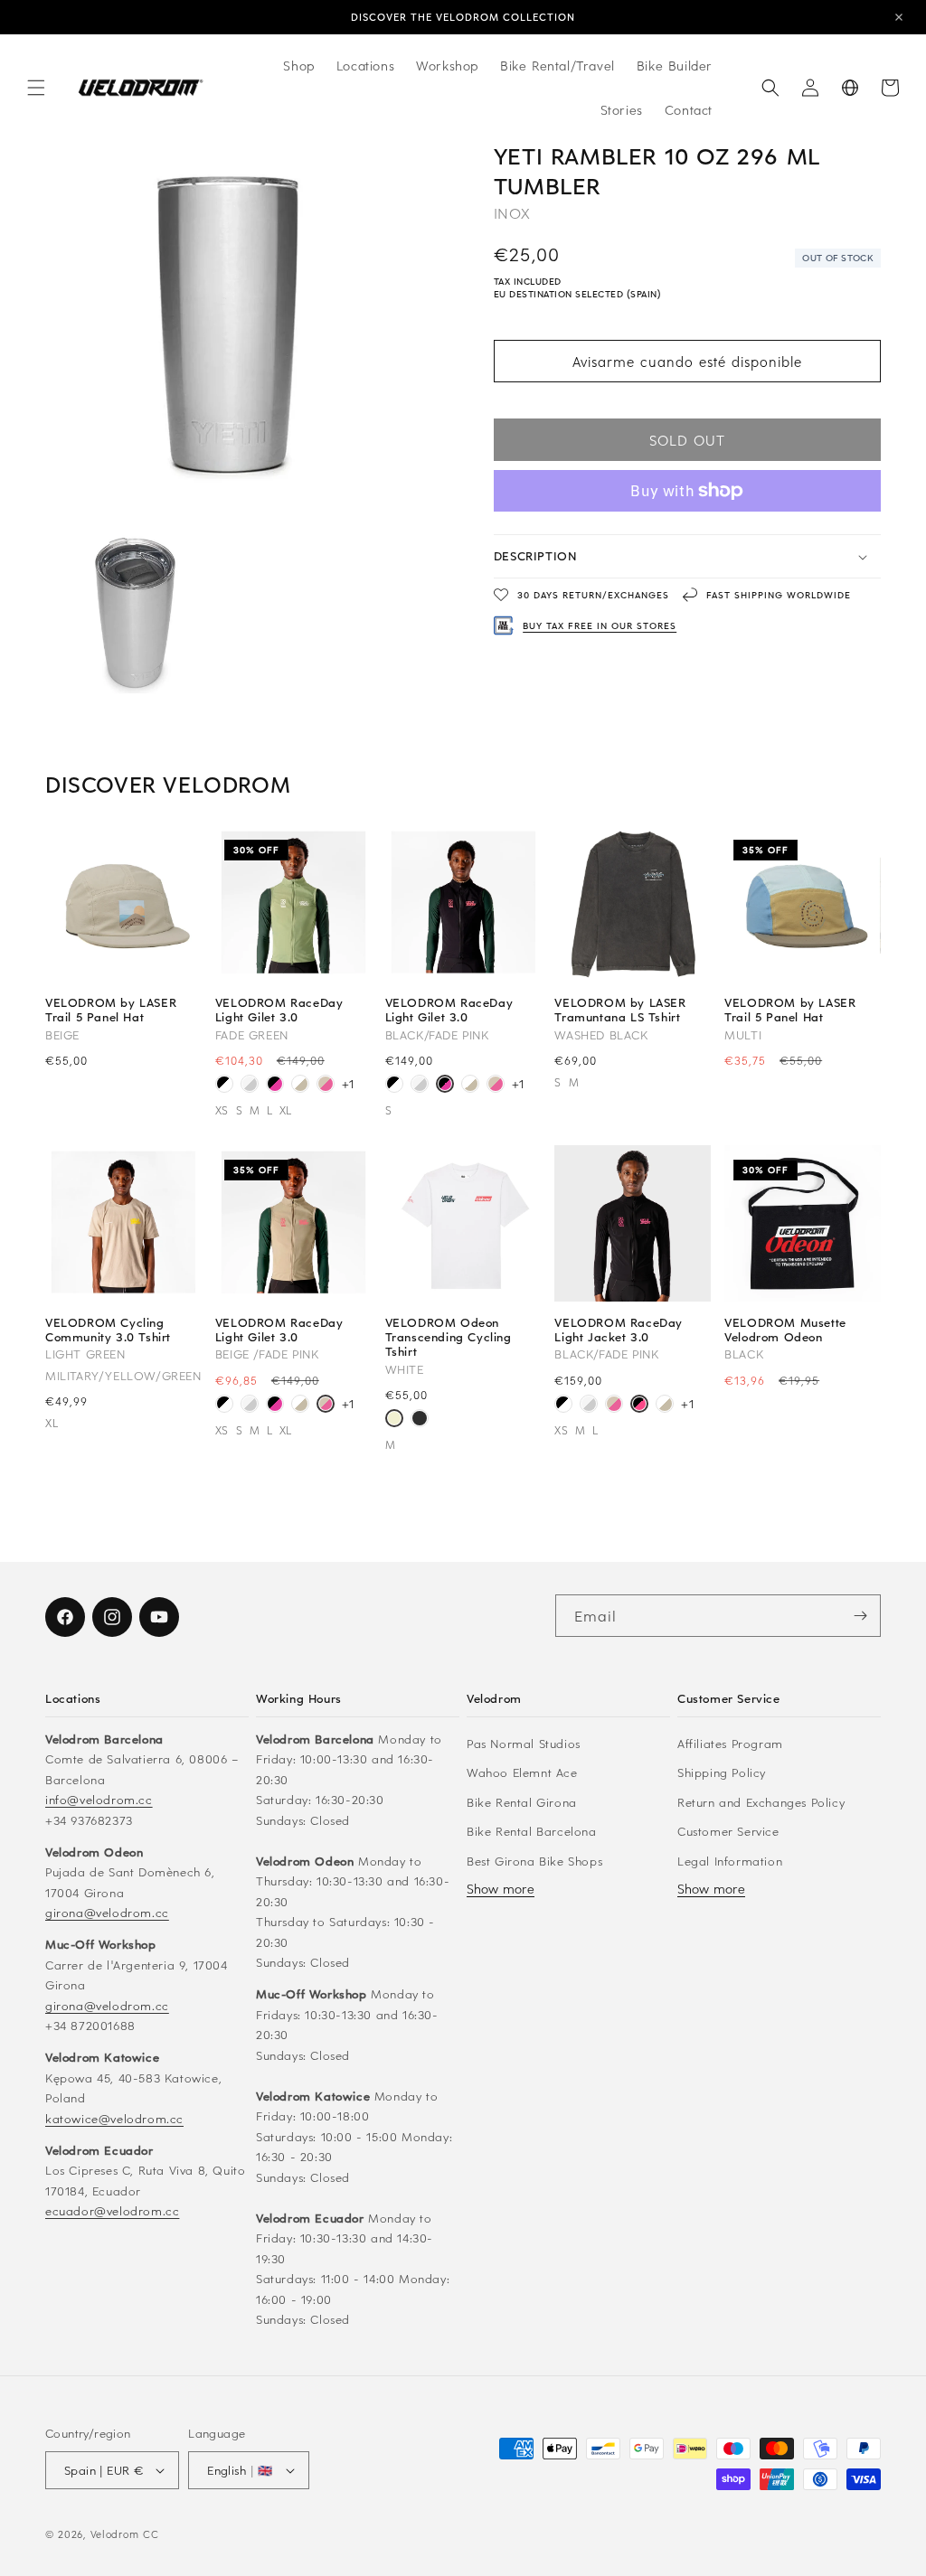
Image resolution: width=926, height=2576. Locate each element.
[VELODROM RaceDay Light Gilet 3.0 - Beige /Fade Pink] (326, 1086)
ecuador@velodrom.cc (112, 2210)
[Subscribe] (860, 1616)
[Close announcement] (899, 17)
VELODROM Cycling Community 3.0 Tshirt (108, 1330)
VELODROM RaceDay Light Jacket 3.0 (619, 1330)
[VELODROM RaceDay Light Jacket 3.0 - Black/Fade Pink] (639, 1406)
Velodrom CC (125, 2534)
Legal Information (730, 1861)
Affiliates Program (730, 1743)
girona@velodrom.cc (107, 1912)
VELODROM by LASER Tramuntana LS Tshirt (620, 1010)
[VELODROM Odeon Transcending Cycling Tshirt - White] (394, 1420)
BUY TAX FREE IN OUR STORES (600, 625)
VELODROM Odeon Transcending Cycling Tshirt (449, 1337)
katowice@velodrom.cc (114, 2118)
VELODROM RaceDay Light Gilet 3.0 (279, 1010)
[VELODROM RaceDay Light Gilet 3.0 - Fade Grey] (250, 1086)
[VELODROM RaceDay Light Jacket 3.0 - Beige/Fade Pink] (614, 1406)
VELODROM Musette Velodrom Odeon (785, 1330)
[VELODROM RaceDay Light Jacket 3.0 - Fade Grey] (589, 1406)
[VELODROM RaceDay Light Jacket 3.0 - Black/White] (563, 1406)
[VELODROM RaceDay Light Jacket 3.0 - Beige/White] (665, 1406)
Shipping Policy (722, 1772)
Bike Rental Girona (522, 1802)
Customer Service (728, 1831)
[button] (36, 88)
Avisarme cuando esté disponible (687, 362)
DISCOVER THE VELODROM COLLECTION (463, 17)
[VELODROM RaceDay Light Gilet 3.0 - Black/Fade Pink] (275, 1086)
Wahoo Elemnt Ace (522, 1772)
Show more (501, 1889)
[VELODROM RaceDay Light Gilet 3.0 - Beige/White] (300, 1086)
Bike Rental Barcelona (532, 1831)
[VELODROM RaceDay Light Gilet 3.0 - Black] (224, 1086)
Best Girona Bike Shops (534, 1861)
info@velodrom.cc (99, 1799)
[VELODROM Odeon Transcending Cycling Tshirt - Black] (420, 1420)
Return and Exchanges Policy (761, 1802)
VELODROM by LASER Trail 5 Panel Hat (111, 1010)
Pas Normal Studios (524, 1743)
